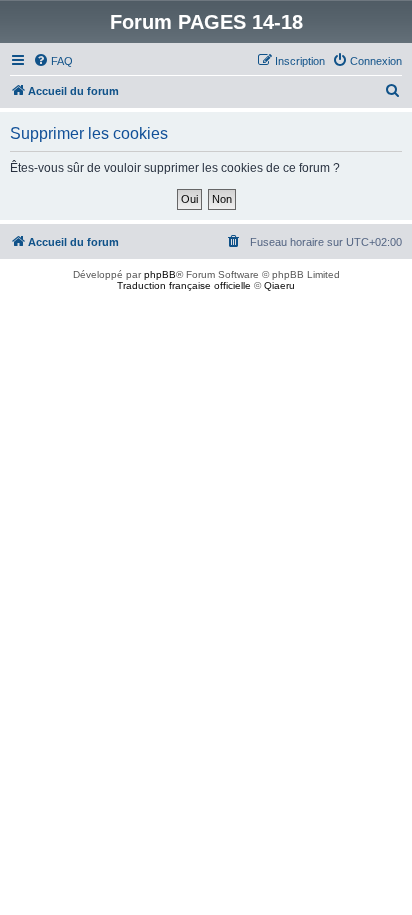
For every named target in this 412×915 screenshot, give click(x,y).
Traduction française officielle (184, 285)
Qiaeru (279, 285)
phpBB (160, 274)
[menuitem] (53, 61)
